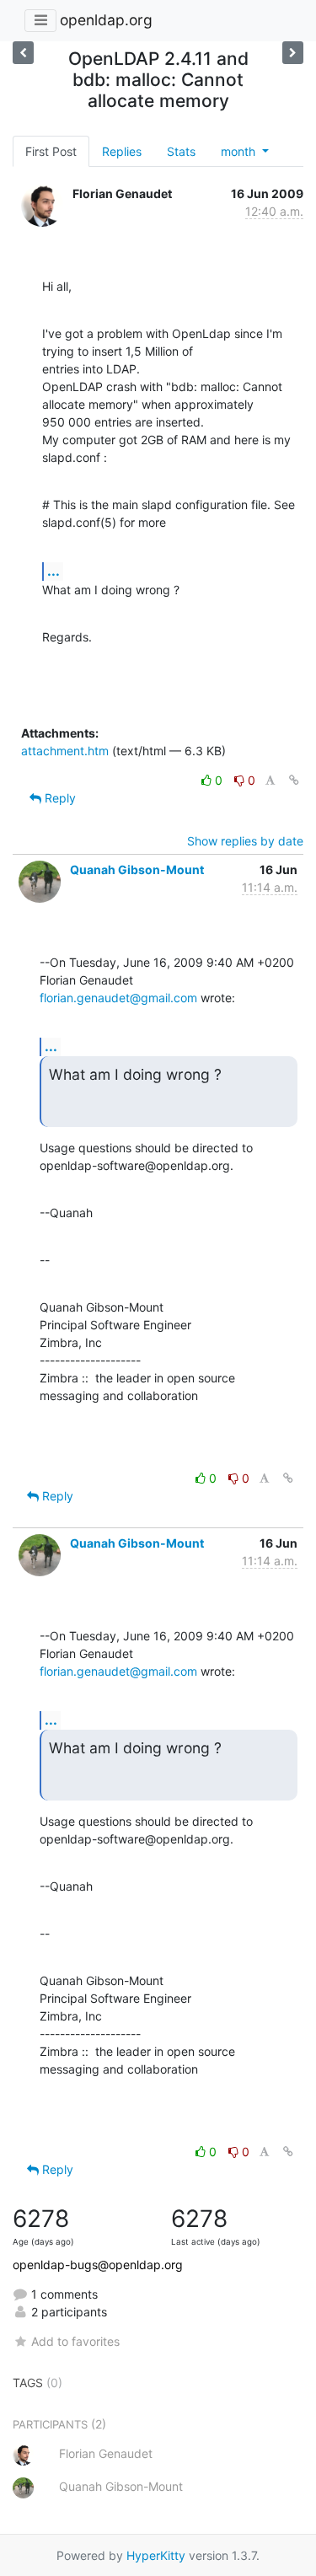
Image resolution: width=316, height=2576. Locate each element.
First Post (51, 151)
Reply (59, 798)
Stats (181, 151)
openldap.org (106, 20)
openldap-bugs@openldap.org (98, 2265)
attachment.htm (65, 751)
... (54, 571)
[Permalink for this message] (294, 780)
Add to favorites (75, 2341)
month (240, 151)
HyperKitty (156, 2555)
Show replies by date (245, 841)
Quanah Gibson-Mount (137, 869)
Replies (122, 151)
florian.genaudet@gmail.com (118, 998)
